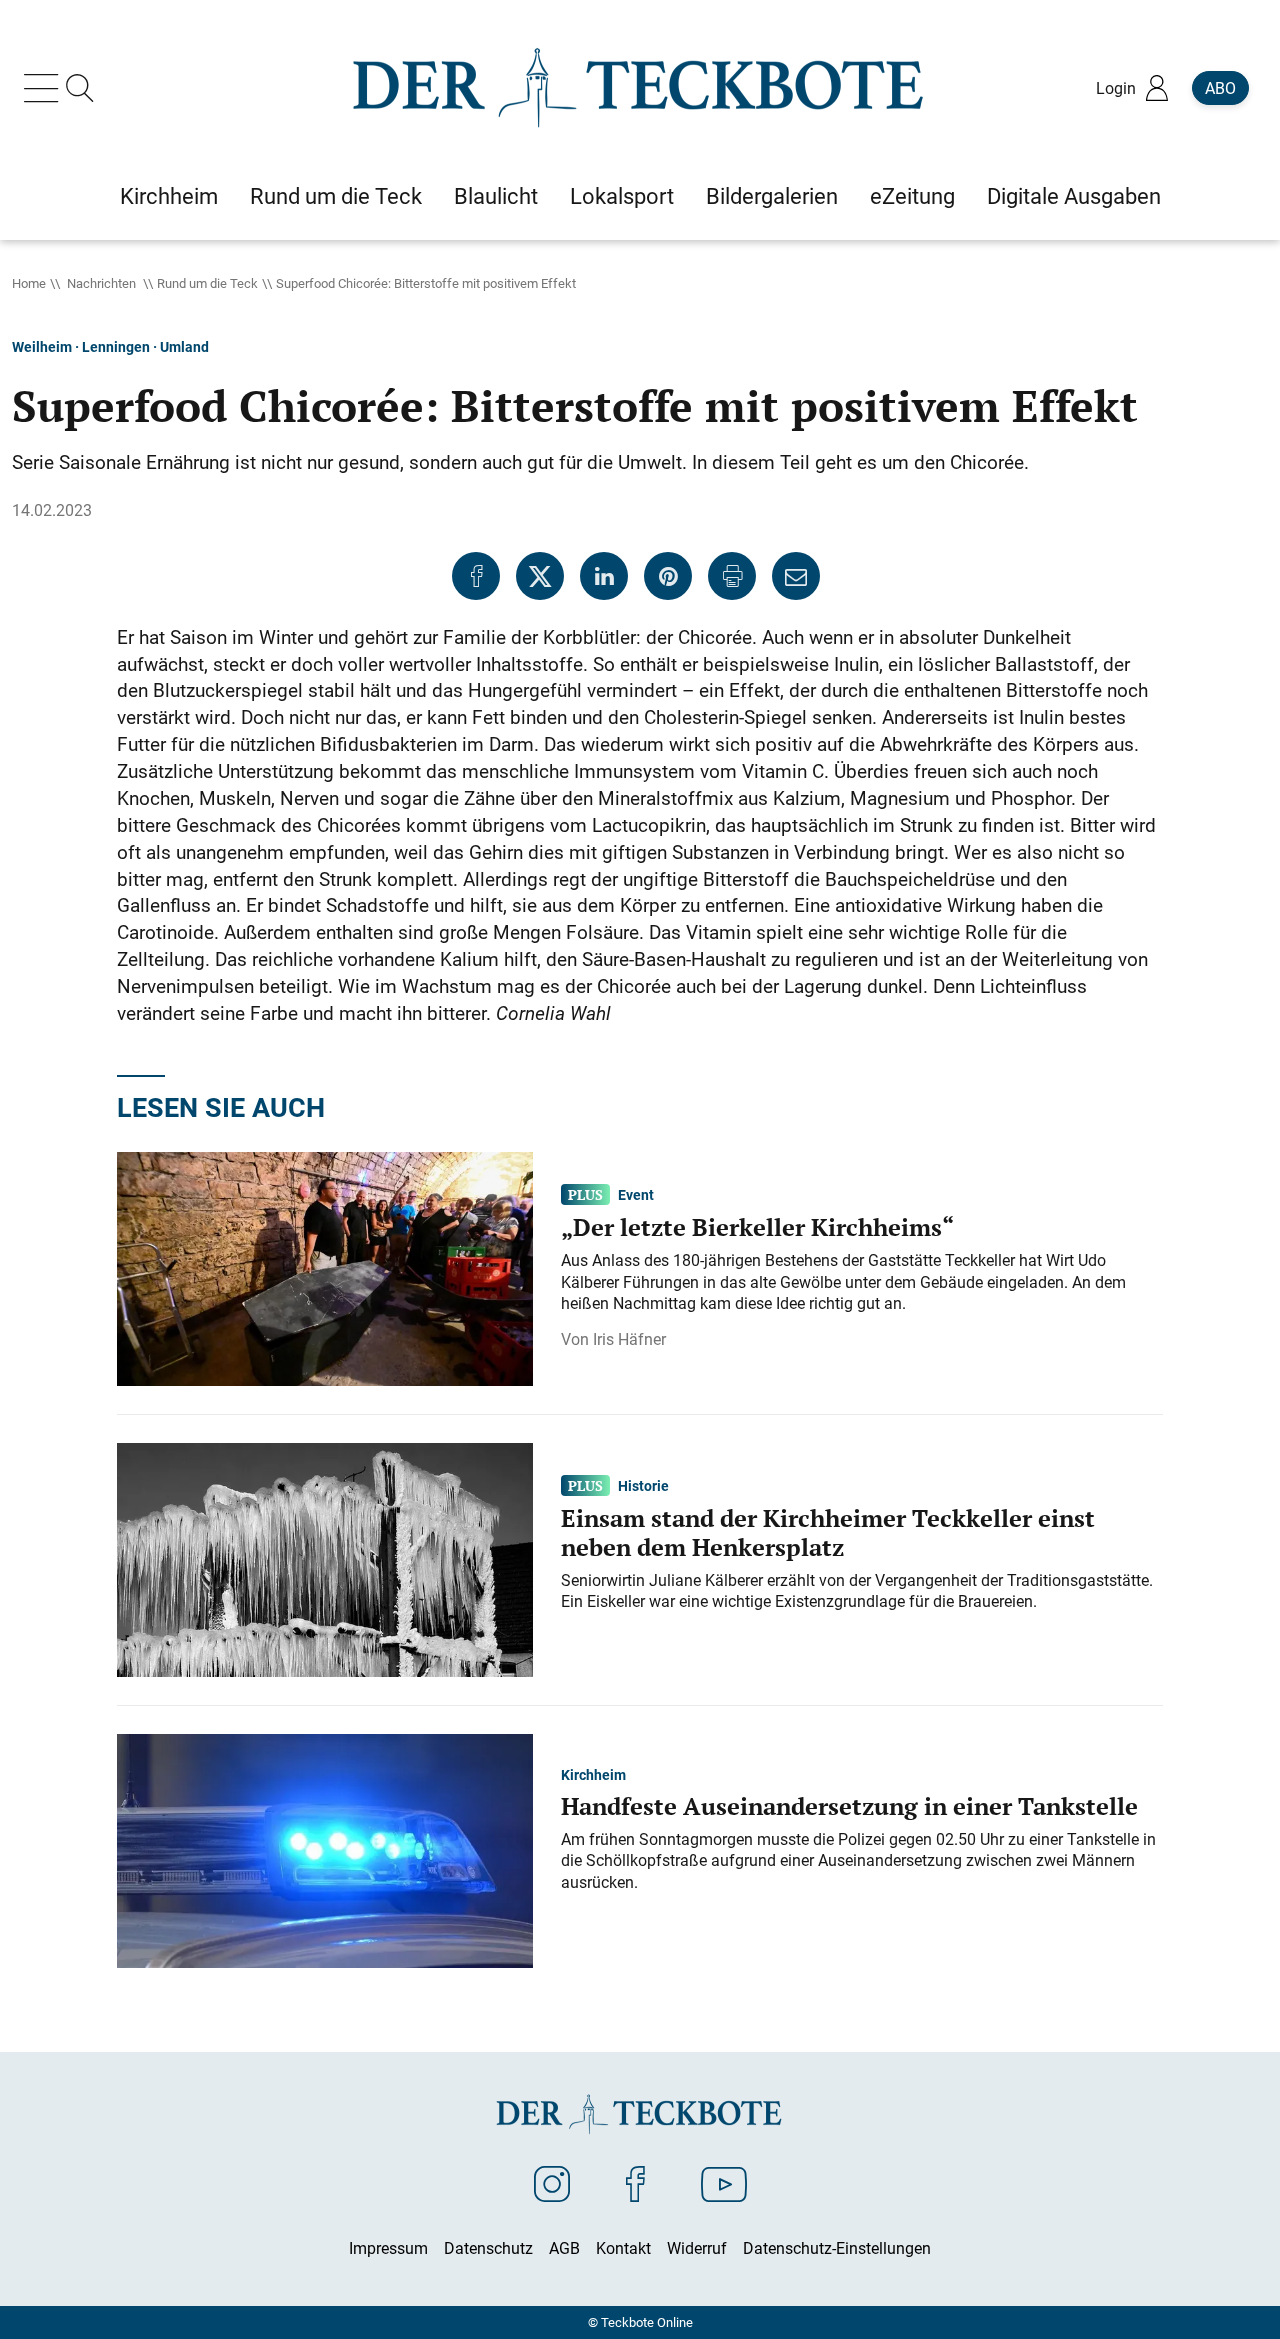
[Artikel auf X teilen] (540, 576)
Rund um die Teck (207, 283)
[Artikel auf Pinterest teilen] (668, 576)
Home (29, 283)
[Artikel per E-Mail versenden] (796, 576)
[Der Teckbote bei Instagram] (552, 2183)
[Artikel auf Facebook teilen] (476, 576)
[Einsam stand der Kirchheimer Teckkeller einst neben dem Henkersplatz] (325, 1559)
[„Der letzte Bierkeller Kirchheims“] (325, 1268)
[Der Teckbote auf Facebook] (635, 2183)
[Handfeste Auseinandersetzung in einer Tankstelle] (325, 1850)
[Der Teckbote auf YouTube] (724, 2183)
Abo (1220, 88)
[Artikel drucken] (732, 576)
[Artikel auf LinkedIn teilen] (604, 576)
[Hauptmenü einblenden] (45, 88)
